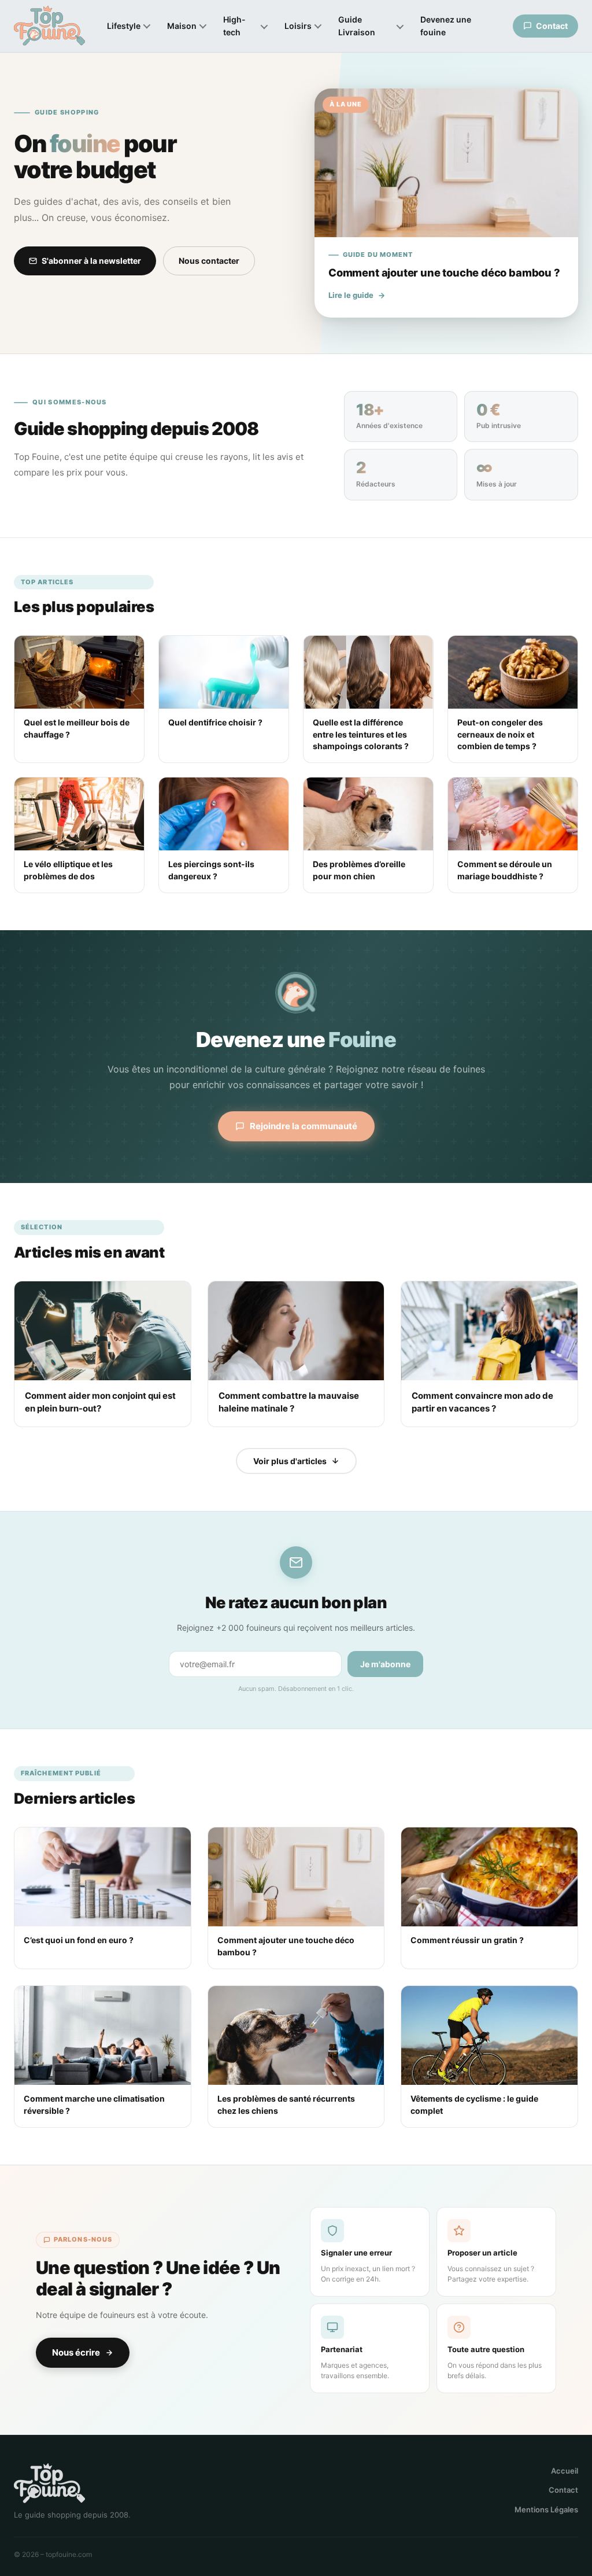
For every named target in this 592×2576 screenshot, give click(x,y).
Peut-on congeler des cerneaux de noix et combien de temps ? (500, 734)
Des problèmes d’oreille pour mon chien (359, 870)
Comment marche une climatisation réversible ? (94, 2104)
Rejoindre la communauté (304, 1126)
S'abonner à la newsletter (91, 261)
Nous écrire (76, 2352)
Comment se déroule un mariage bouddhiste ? (505, 870)
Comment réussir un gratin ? (467, 1940)
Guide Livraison (357, 26)
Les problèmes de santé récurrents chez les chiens (286, 2104)
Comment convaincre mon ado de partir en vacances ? (482, 1402)
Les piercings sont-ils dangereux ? (211, 870)
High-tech (234, 26)
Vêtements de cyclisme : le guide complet (474, 2104)
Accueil (565, 2471)
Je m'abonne (385, 1664)
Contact (563, 2490)
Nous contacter (209, 261)
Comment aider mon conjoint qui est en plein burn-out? (100, 1402)
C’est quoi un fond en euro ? (79, 1940)
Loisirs (298, 26)
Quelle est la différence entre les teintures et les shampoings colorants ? (361, 734)
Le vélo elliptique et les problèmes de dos (68, 870)
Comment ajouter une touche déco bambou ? (286, 1946)
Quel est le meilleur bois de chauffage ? (77, 728)
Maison (182, 26)
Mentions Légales (546, 2509)
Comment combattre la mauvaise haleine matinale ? (289, 1402)
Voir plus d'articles (290, 1461)
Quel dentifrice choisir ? (215, 722)
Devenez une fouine (446, 26)
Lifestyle (124, 26)
